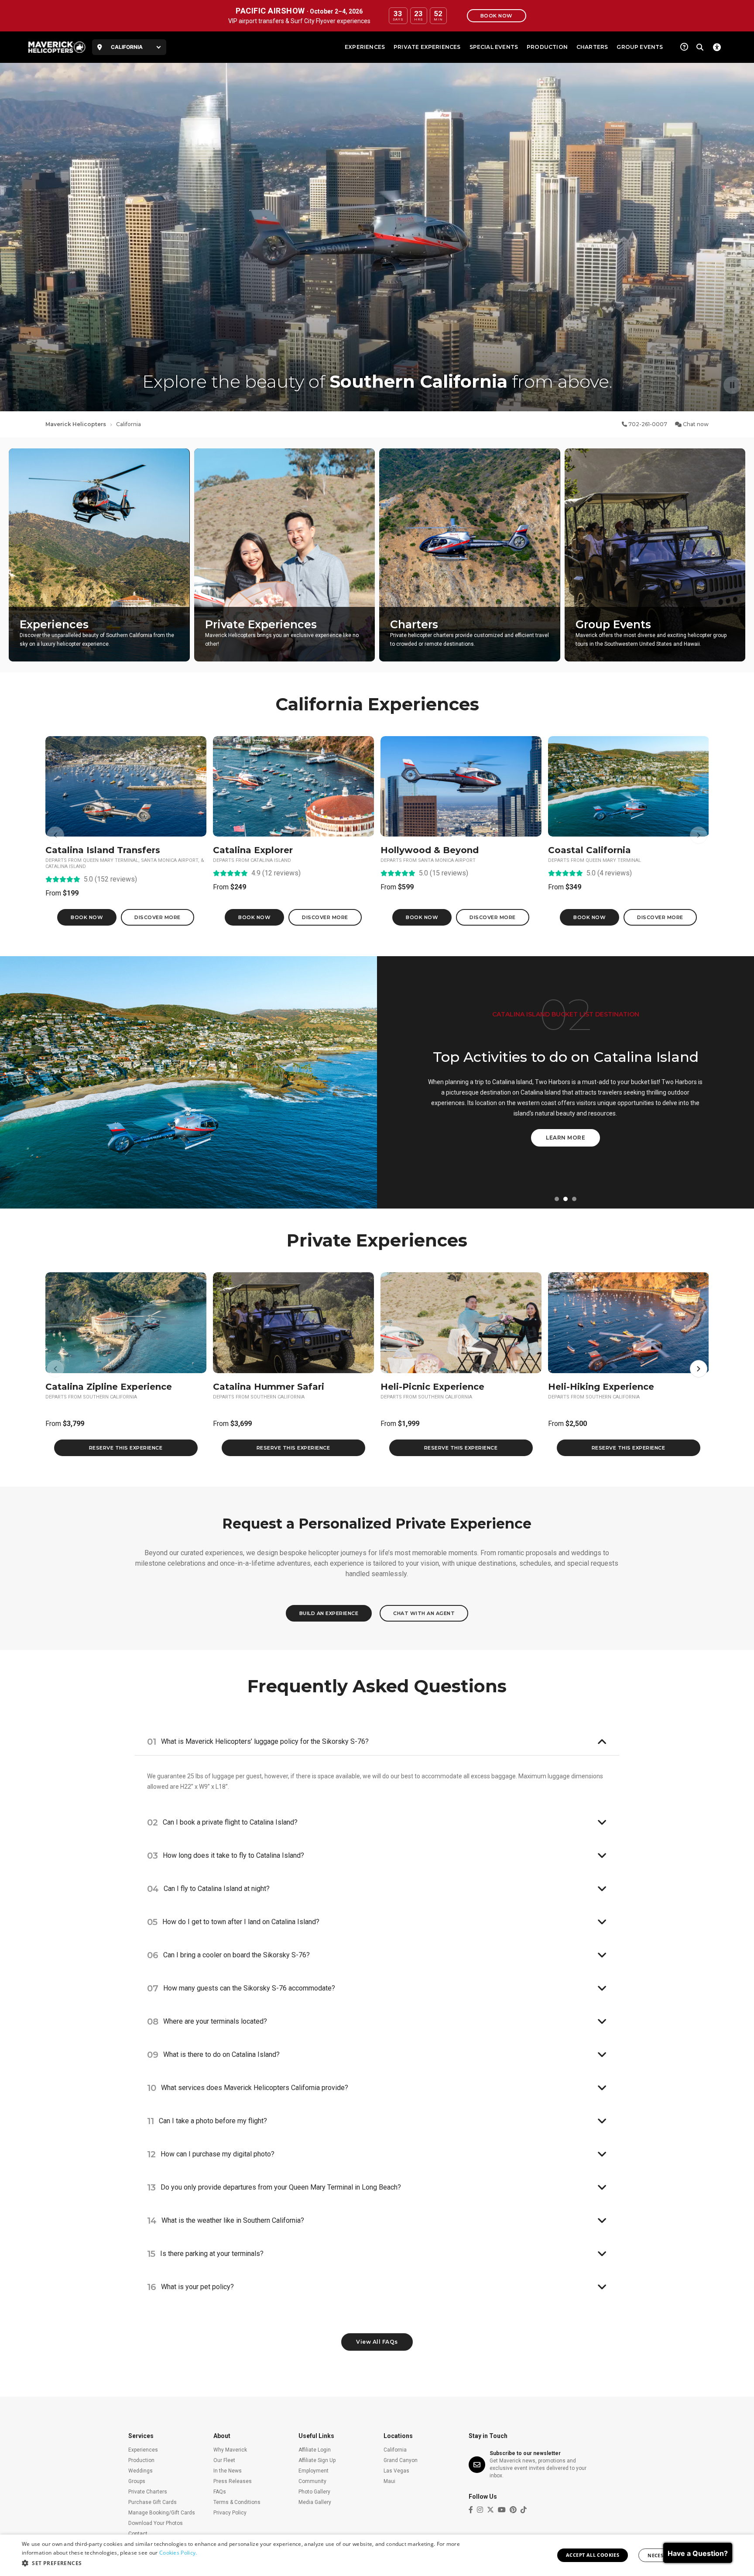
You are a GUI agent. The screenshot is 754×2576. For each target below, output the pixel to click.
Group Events (640, 47)
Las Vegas (396, 2471)
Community (312, 2481)
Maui (389, 2481)
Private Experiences (427, 47)
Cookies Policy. (178, 2553)
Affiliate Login (315, 2450)
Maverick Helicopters (76, 424)
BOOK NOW (87, 917)
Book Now (497, 16)
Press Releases (233, 2481)
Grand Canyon (401, 2460)
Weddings (141, 2471)
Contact (138, 2534)
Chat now (695, 424)
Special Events (494, 47)
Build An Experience (329, 1613)
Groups (137, 2481)
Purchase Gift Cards (153, 2502)
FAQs (220, 2492)
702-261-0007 (647, 424)
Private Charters (148, 2492)
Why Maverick (230, 2450)
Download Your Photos (156, 2523)
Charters (592, 47)
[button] (557, 1199)
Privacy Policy (230, 2513)
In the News (228, 2471)
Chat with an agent (424, 1613)
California (395, 2450)
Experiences (365, 47)
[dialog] (377, 2555)
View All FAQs (377, 2342)
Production (547, 47)
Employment (314, 2471)
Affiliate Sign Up (317, 2460)
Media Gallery (315, 2502)
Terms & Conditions (237, 2502)
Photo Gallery (314, 2492)
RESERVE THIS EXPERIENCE (126, 1448)
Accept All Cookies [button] (593, 2555)
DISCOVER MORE (158, 917)
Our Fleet (224, 2460)
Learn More (566, 1145)
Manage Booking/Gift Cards (162, 2513)
